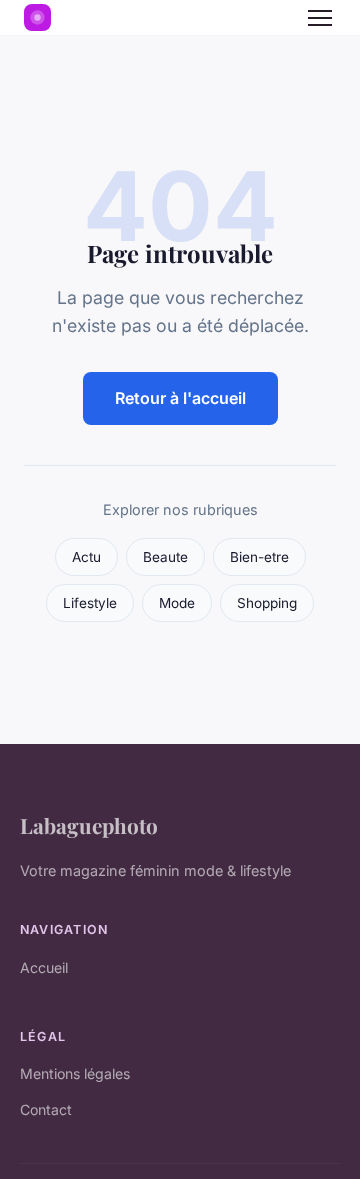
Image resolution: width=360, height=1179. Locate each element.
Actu (86, 557)
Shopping (267, 603)
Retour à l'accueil (180, 398)
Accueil (44, 967)
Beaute (165, 557)
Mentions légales (75, 1073)
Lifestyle (90, 603)
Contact (46, 1109)
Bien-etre (259, 557)
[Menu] (320, 18)
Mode (177, 603)
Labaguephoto (89, 825)
